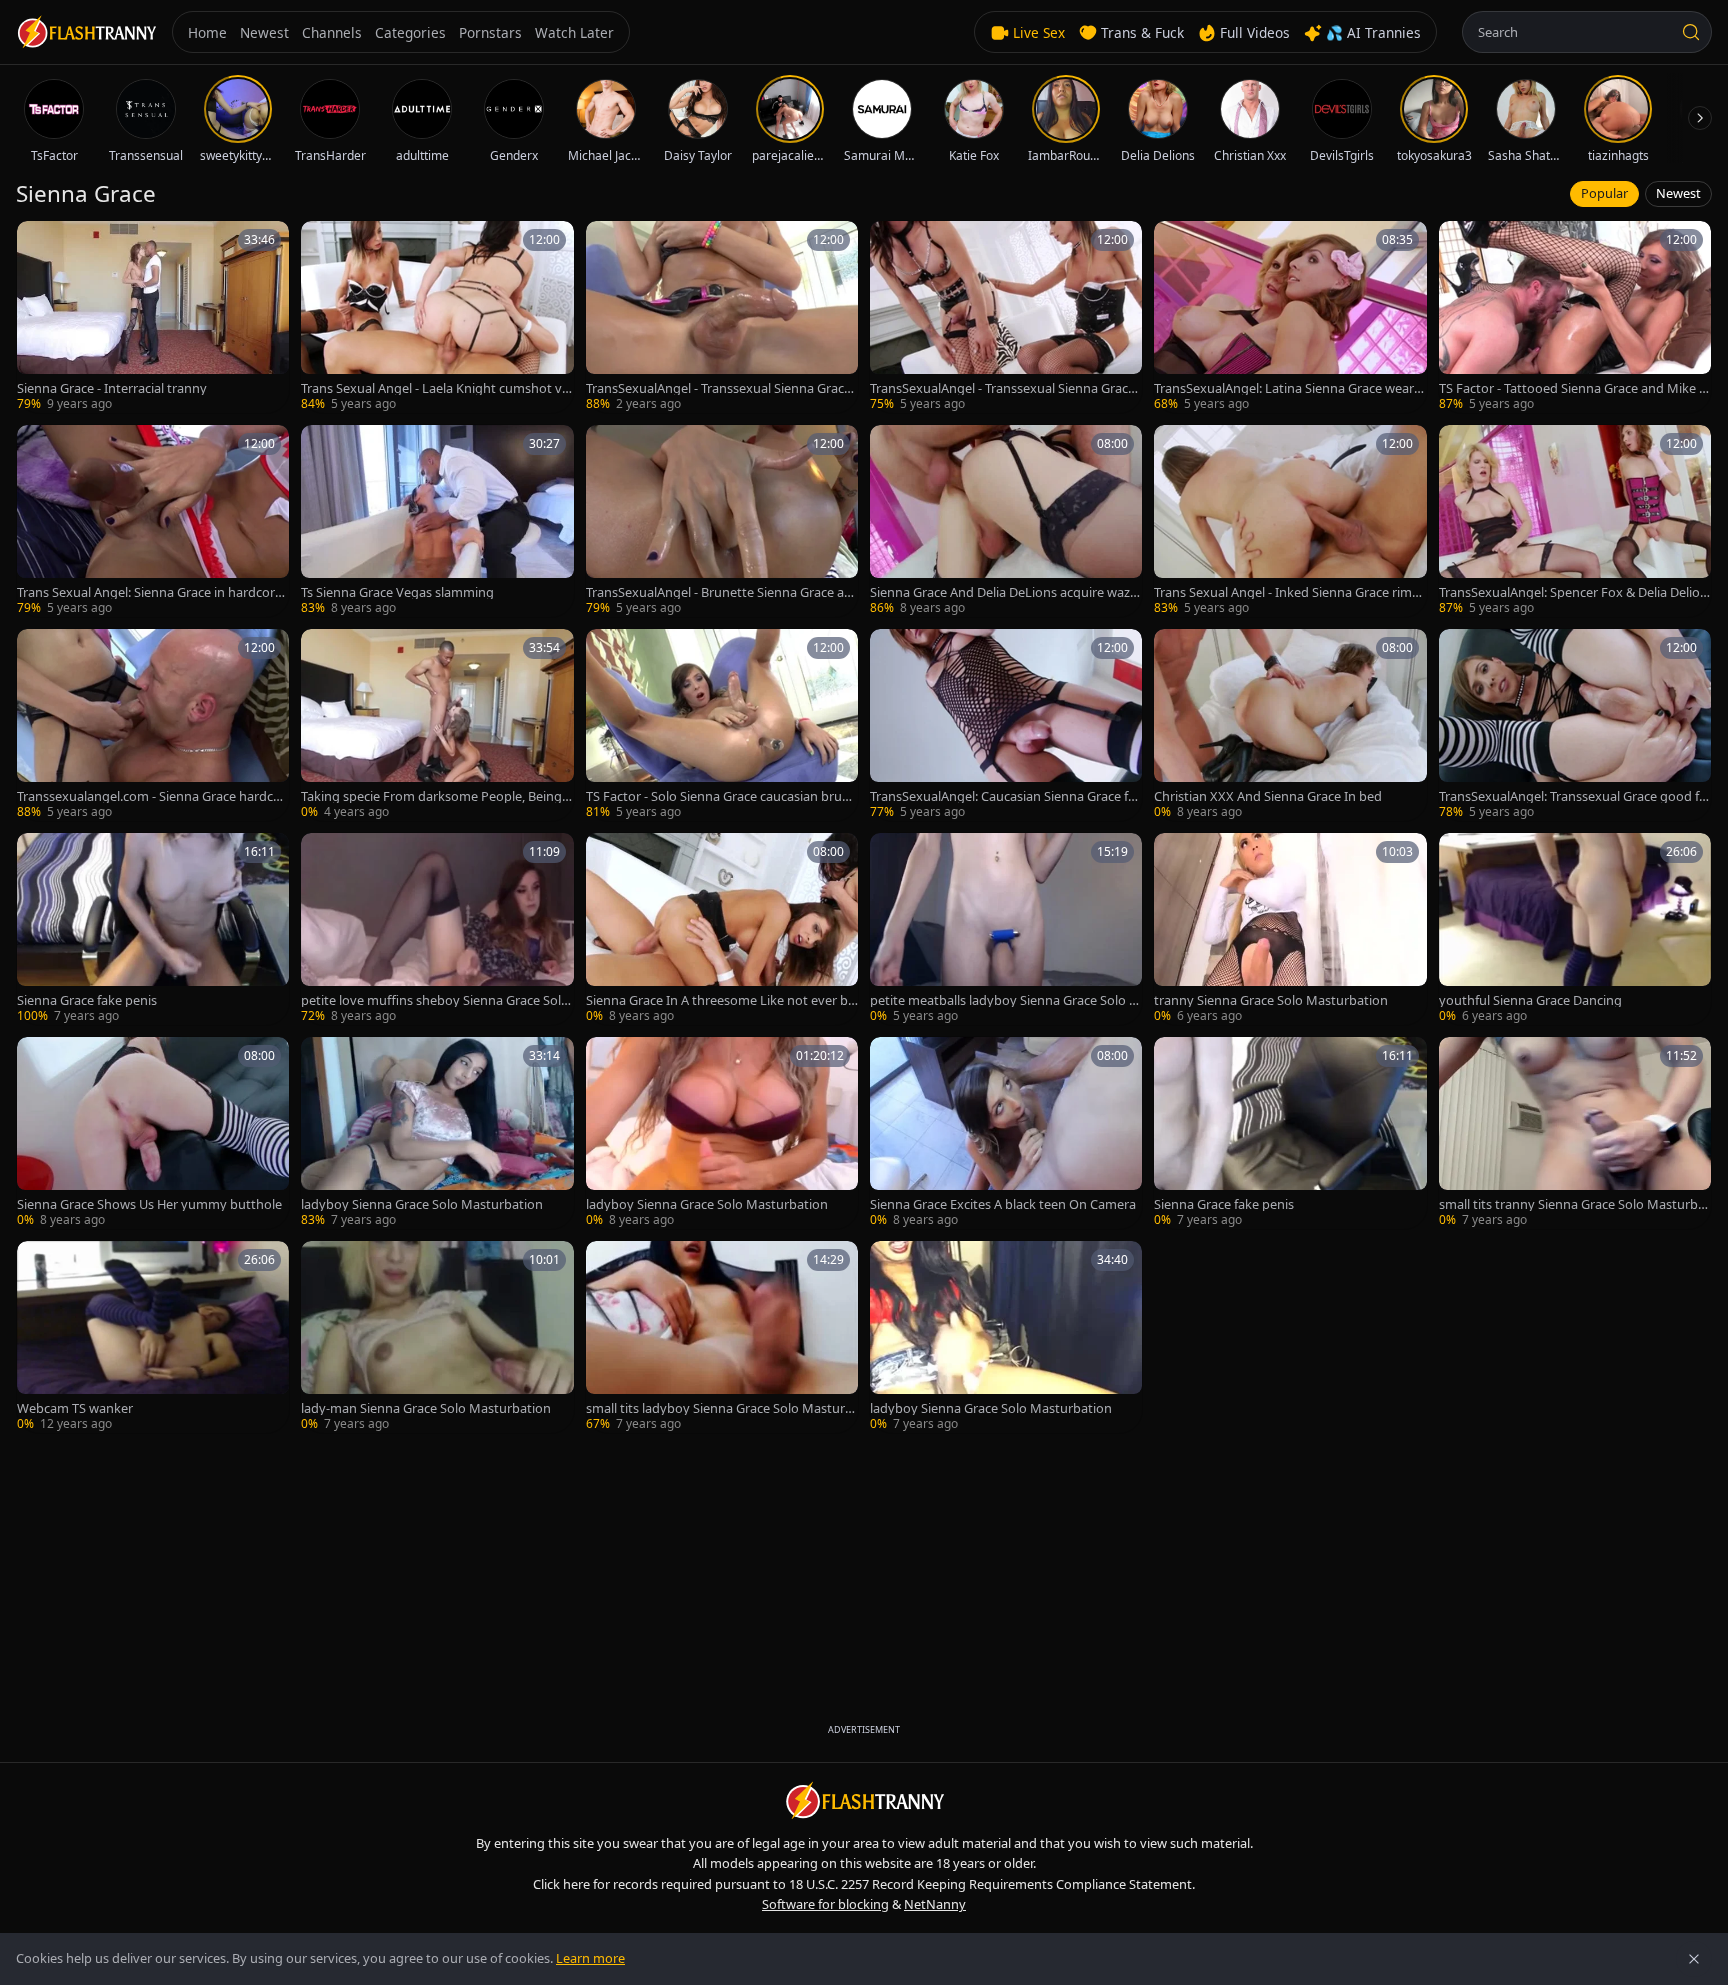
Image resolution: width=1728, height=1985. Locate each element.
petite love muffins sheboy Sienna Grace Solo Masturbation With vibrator (435, 1000)
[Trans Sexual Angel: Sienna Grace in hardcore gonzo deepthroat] (153, 521)
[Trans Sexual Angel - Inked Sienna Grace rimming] (1290, 521)
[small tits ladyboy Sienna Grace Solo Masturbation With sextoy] (722, 1337)
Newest (1678, 193)
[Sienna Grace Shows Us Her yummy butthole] (153, 1133)
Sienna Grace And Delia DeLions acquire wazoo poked (1004, 592)
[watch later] (39, 243)
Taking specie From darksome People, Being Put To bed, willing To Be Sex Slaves (437, 796)
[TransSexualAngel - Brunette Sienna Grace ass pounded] (722, 521)
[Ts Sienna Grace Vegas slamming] (437, 521)
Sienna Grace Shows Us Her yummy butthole (149, 1204)
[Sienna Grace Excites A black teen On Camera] (1006, 1133)
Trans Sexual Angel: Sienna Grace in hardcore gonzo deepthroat (149, 592)
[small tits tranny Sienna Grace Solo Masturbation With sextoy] (1575, 1133)
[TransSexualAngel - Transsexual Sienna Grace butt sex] (722, 317)
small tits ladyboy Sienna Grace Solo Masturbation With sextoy (719, 1408)
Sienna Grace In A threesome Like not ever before (720, 1000)
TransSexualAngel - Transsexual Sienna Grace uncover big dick (1002, 388)
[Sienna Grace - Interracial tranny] (153, 317)
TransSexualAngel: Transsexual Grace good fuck (1573, 796)
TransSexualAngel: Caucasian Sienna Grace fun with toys (1003, 796)
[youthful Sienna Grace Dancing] (1575, 929)
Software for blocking (825, 1904)
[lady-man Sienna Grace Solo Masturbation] (437, 1337)
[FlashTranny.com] (86, 32)
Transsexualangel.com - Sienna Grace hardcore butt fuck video (151, 796)
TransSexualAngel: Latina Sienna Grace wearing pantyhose (1289, 388)
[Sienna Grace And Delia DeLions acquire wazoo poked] (1006, 521)
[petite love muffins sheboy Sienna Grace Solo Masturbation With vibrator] (437, 929)
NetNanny (935, 1904)
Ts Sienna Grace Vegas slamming (397, 592)
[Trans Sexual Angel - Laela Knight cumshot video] (437, 317)
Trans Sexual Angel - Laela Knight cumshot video (437, 388)
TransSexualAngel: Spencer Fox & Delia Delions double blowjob (1573, 592)
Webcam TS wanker (75, 1408)
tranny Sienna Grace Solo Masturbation (1271, 1000)
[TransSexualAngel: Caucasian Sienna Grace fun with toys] (1006, 725)
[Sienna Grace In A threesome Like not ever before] (722, 929)
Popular (1604, 193)
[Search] (1691, 32)
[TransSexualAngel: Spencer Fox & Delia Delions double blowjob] (1575, 521)
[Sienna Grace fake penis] (153, 929)
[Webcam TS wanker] (153, 1337)
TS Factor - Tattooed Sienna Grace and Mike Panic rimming (1573, 388)
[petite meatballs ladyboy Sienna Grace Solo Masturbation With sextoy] (1006, 929)
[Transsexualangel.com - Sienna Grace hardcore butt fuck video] (153, 725)
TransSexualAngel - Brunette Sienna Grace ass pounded (721, 592)
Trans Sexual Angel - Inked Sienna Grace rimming (1289, 592)
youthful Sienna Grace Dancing (1530, 1000)
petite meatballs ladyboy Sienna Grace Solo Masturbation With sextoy (1005, 1000)
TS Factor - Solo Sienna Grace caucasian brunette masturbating (721, 796)
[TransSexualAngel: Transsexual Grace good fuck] (1575, 725)
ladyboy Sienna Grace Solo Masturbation (422, 1204)
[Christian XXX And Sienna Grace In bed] (1290, 725)
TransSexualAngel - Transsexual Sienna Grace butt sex (718, 388)
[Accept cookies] (1694, 1959)
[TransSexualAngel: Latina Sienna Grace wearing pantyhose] (1290, 317)
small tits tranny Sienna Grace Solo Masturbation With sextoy (1574, 1204)
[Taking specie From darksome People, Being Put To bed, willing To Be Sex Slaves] (437, 725)
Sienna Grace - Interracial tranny (112, 388)
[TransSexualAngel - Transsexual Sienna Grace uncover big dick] (1006, 317)
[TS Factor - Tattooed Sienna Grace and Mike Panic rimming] (1575, 317)
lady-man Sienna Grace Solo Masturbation (426, 1408)
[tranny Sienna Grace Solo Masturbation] (1290, 929)
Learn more (590, 1958)
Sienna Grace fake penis (87, 1000)
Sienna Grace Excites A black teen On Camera (1003, 1204)
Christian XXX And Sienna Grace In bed (1268, 796)
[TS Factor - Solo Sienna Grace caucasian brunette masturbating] (722, 725)
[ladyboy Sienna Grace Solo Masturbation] (437, 1133)
